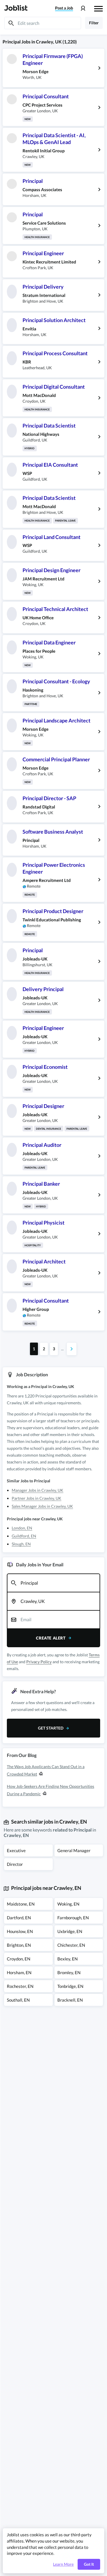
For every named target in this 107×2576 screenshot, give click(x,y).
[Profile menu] (83, 8)
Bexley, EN (67, 1959)
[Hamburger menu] (98, 8)
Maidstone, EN (21, 1904)
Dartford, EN (19, 1918)
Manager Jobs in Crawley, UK (38, 1490)
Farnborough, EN (73, 1918)
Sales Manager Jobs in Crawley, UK (42, 1506)
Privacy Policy (39, 1662)
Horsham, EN (19, 1972)
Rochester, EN (20, 1986)
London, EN (22, 1528)
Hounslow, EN (20, 1931)
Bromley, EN (69, 1972)
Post (64, 8)
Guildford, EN (24, 1536)
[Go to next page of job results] (72, 1349)
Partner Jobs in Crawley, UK (37, 1498)
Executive (16, 1850)
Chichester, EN (71, 1945)
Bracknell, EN (70, 2000)
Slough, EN (21, 1544)
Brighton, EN (19, 1945)
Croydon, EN (19, 1959)
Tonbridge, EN (70, 1986)
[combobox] (53, 1583)
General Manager (74, 1850)
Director (15, 1864)
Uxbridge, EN (70, 1931)
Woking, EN (68, 1904)
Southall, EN (18, 2000)
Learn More (63, 2564)
